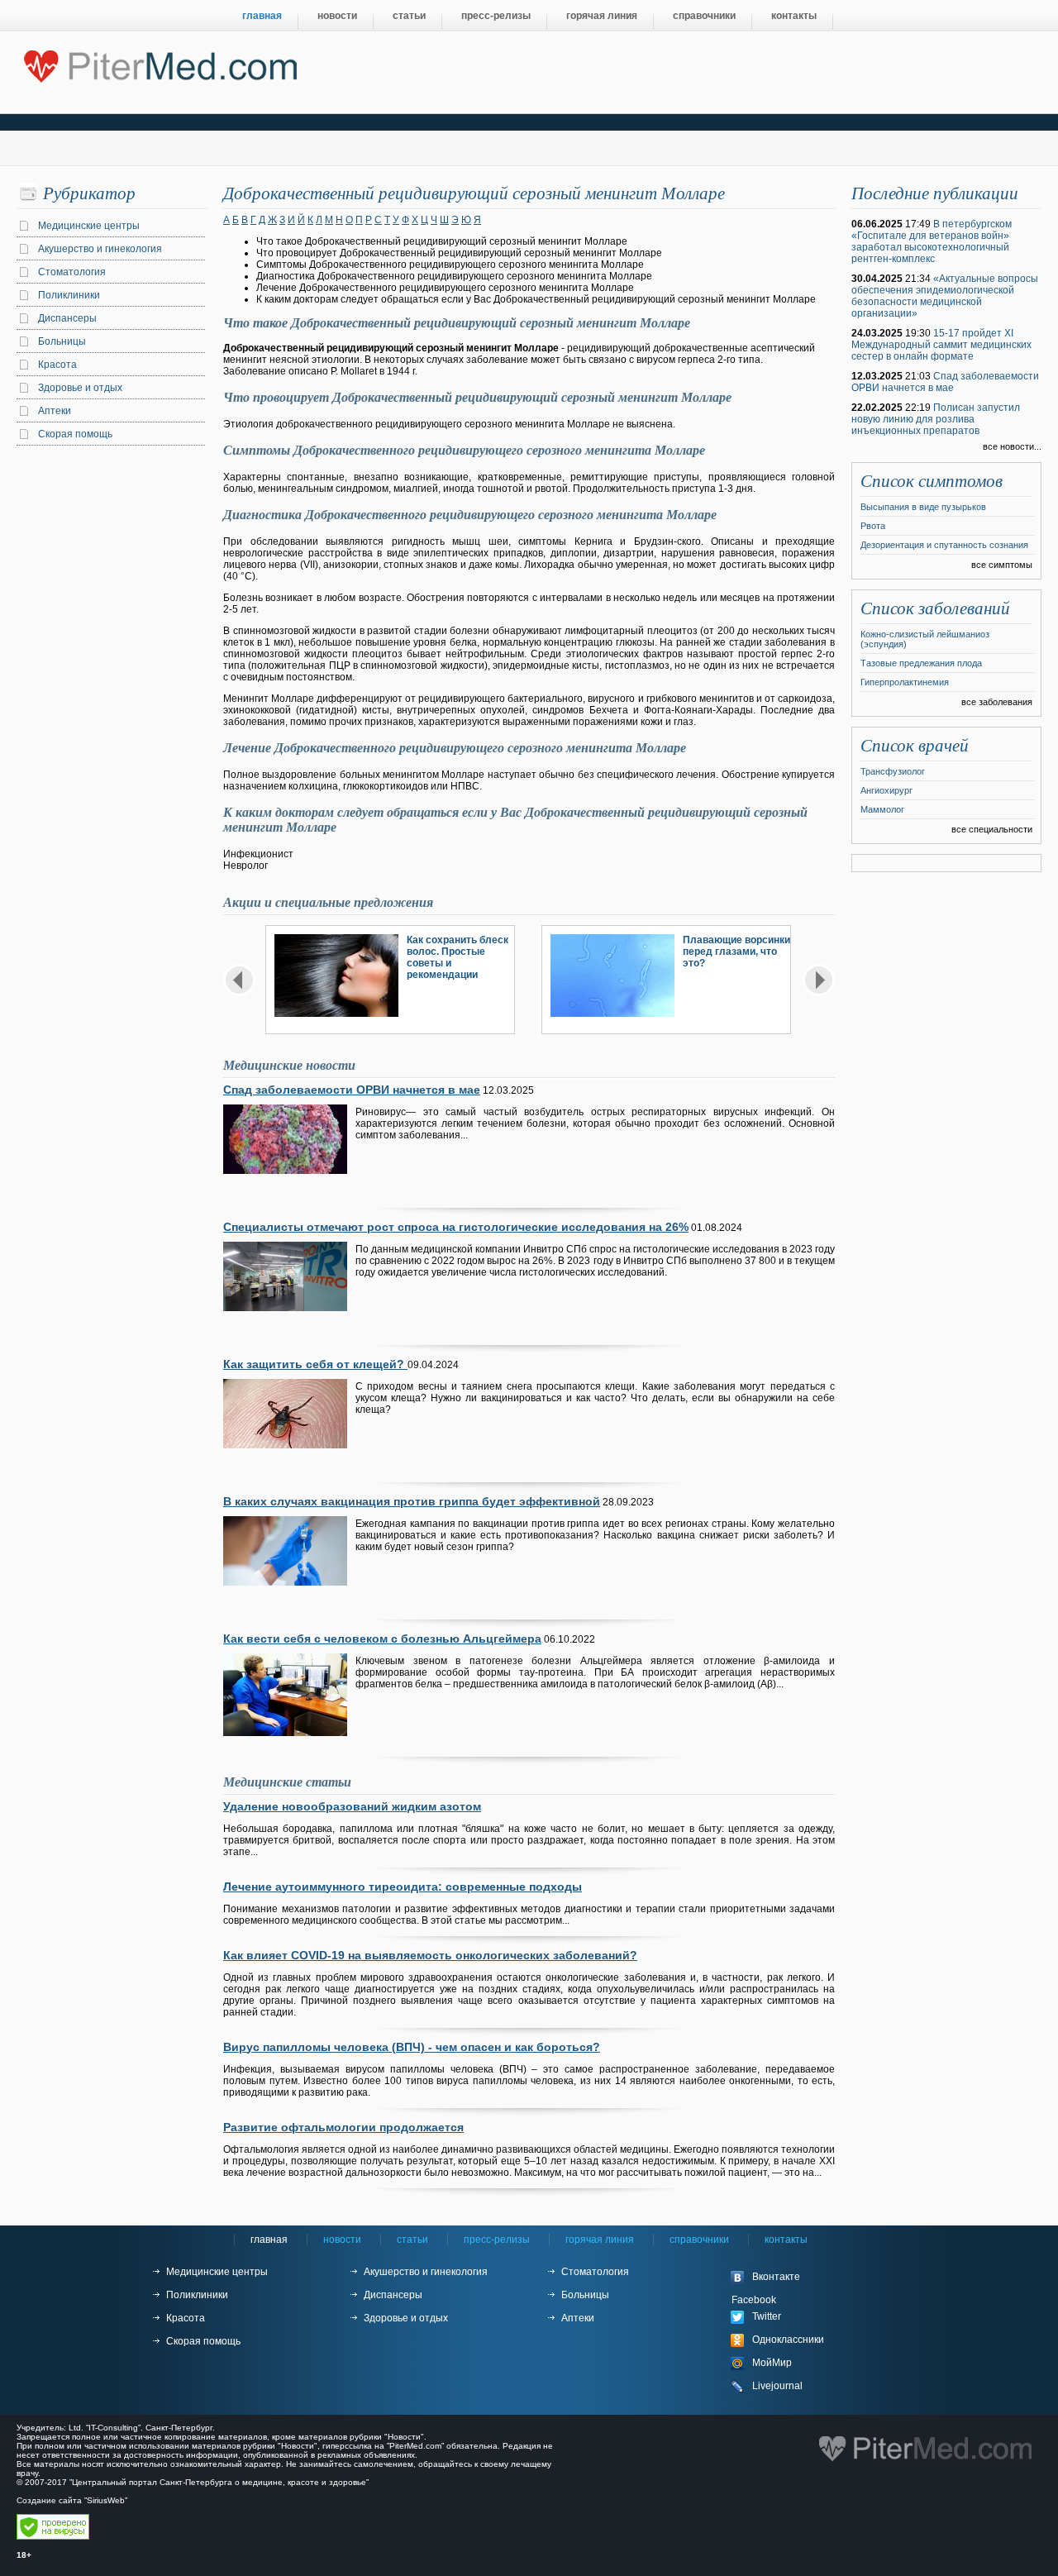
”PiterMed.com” (415, 2446)
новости (337, 16)
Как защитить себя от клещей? (315, 1364)
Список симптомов (932, 481)
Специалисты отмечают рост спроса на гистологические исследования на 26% (456, 1227)
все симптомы (1002, 565)
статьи (409, 16)
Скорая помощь (75, 434)
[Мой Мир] (793, 2364)
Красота (57, 365)
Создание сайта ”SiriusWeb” (72, 2500)
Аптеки (55, 411)
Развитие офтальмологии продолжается (343, 2127)
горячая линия (602, 16)
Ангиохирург (886, 790)
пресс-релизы (496, 16)
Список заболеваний (935, 608)
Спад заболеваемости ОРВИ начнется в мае (352, 1090)
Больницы (62, 341)
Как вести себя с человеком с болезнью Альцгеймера (382, 1639)
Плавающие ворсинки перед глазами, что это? (736, 952)
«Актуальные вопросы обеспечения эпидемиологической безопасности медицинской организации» (945, 296)
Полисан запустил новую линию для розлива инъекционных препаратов (936, 419)
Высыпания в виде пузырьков (923, 507)
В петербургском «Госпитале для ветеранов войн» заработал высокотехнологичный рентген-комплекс (932, 241)
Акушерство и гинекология (100, 249)
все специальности (992, 829)
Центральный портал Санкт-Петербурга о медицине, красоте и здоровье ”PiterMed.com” (159, 63)
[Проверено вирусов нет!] (53, 2537)
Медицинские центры (89, 226)
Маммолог (882, 809)
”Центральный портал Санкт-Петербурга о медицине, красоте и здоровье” (219, 2482)
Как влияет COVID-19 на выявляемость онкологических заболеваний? (430, 1955)
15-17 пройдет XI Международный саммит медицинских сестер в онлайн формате (941, 345)
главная (262, 16)
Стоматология (72, 272)
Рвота (873, 526)
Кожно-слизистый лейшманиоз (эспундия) (925, 639)
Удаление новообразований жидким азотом (352, 1806)
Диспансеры (67, 318)
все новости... (1012, 446)
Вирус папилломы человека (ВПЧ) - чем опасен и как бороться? (412, 2047)
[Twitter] (793, 2317)
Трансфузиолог (893, 771)
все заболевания (997, 702)
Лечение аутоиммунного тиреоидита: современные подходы (403, 1887)
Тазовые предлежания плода (921, 663)
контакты (794, 16)
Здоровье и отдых (80, 388)
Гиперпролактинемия (905, 682)
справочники (704, 16)
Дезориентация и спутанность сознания (944, 545)
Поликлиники (69, 295)
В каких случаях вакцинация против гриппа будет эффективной (412, 1501)
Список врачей (915, 746)
